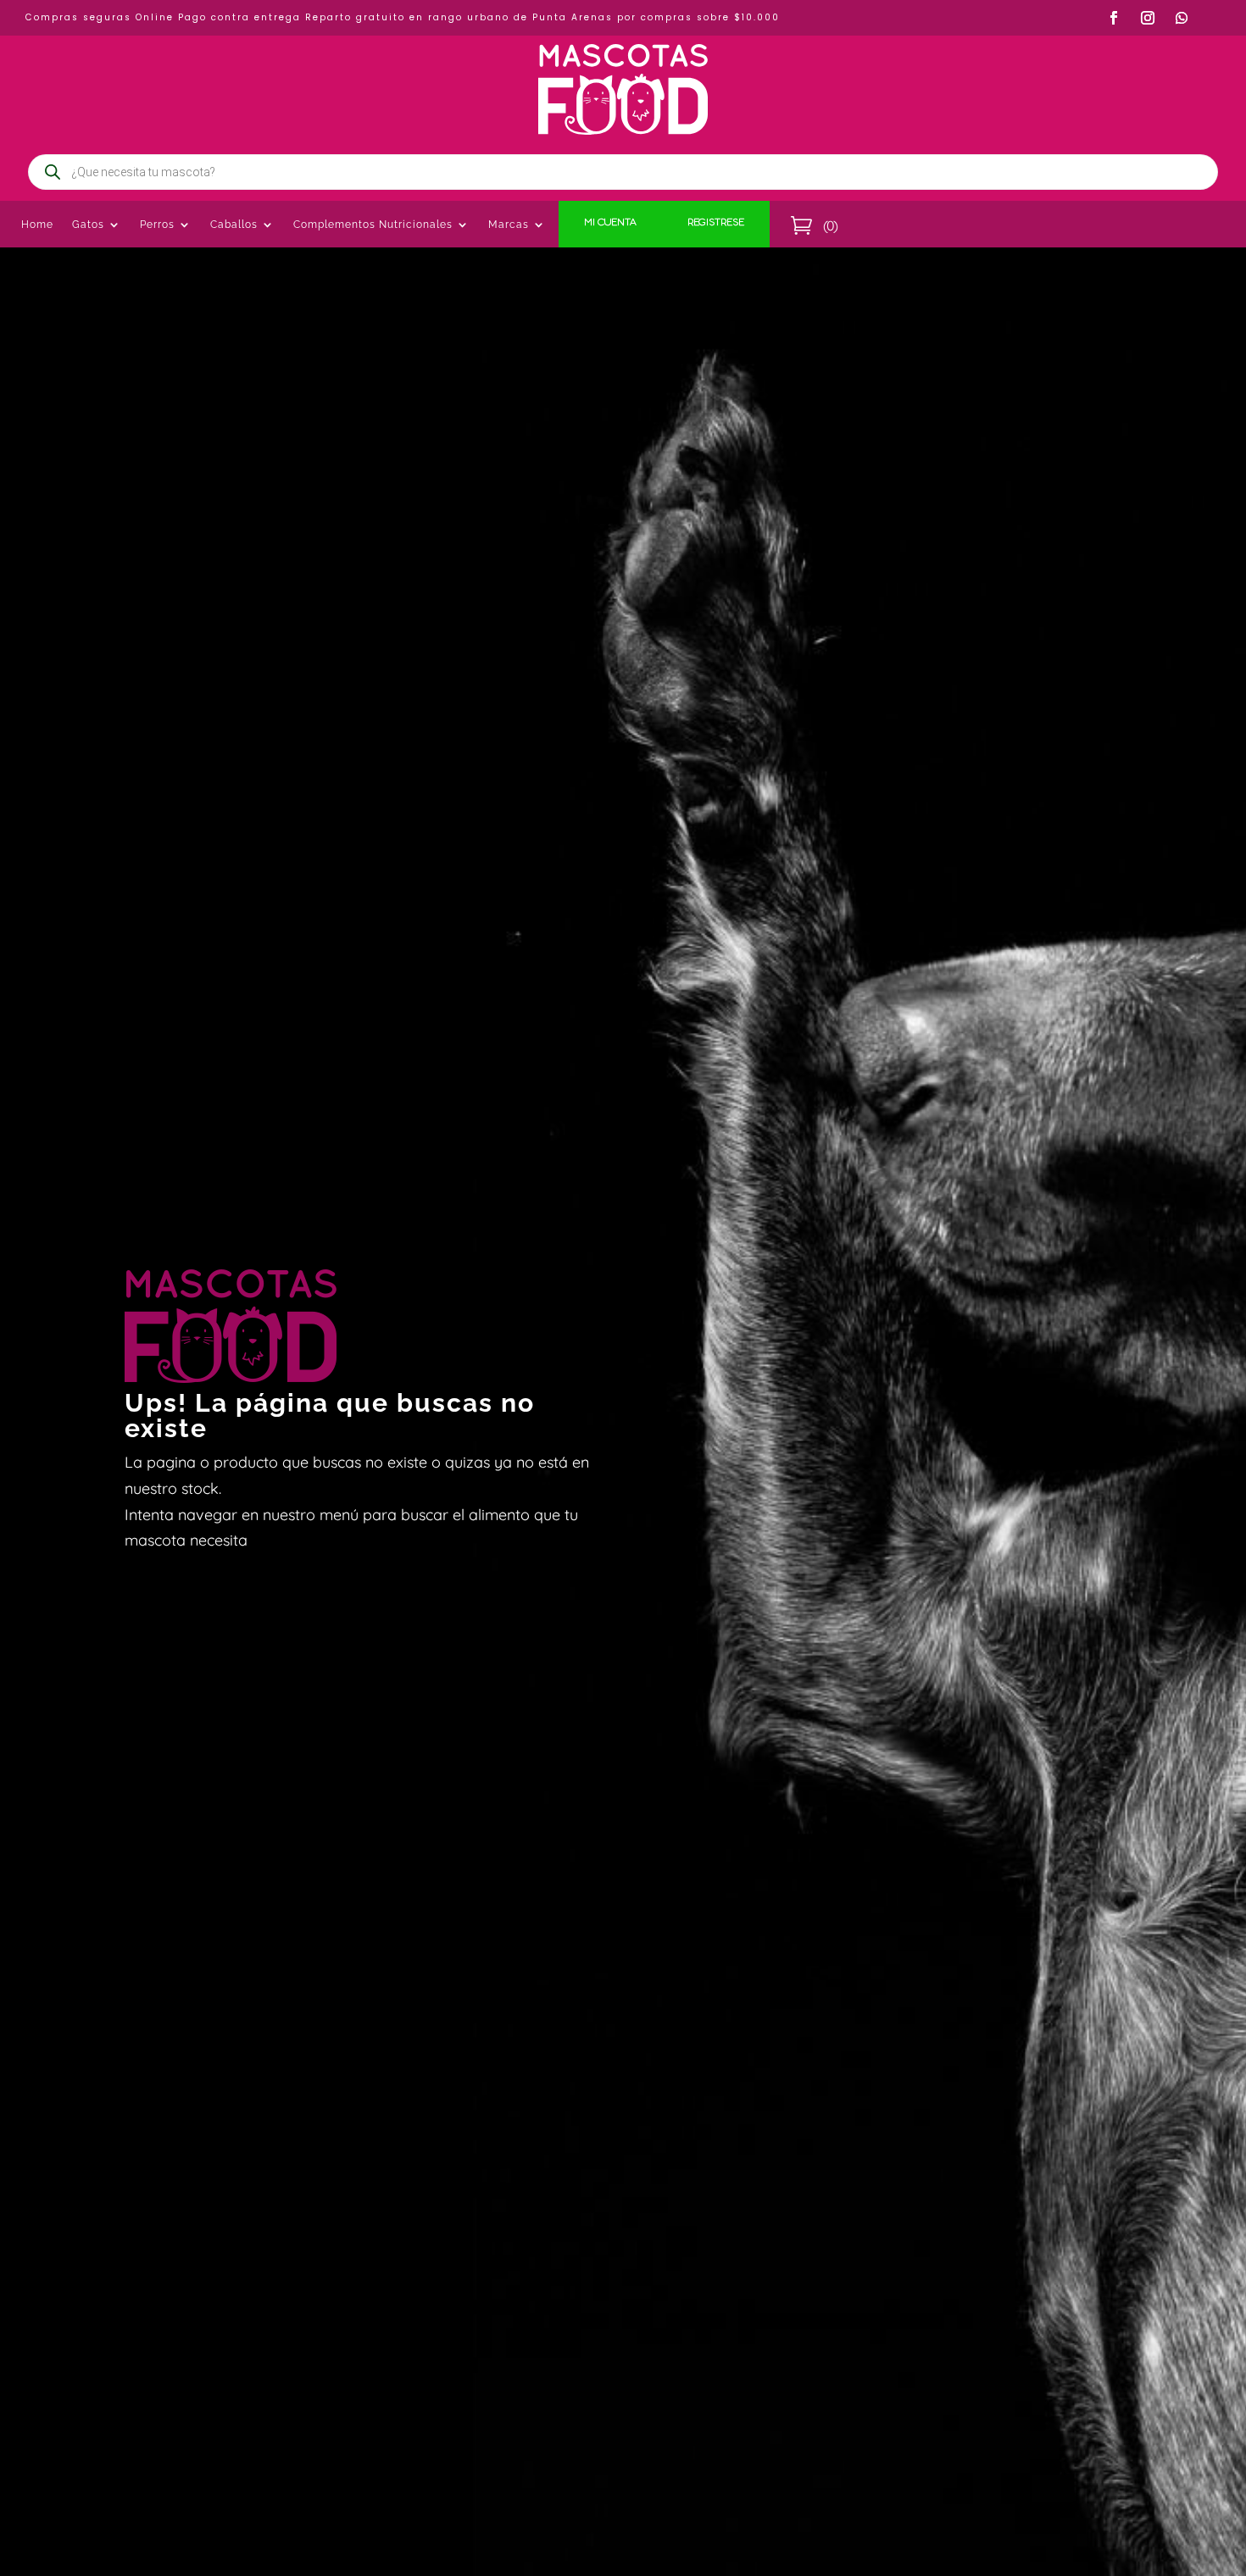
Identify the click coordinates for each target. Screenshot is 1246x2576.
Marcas (509, 225)
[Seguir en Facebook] (1114, 18)
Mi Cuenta (610, 224)
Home (37, 225)
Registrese (716, 224)
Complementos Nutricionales (373, 225)
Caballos (234, 225)
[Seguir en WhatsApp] (1182, 18)
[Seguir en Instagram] (1148, 18)
